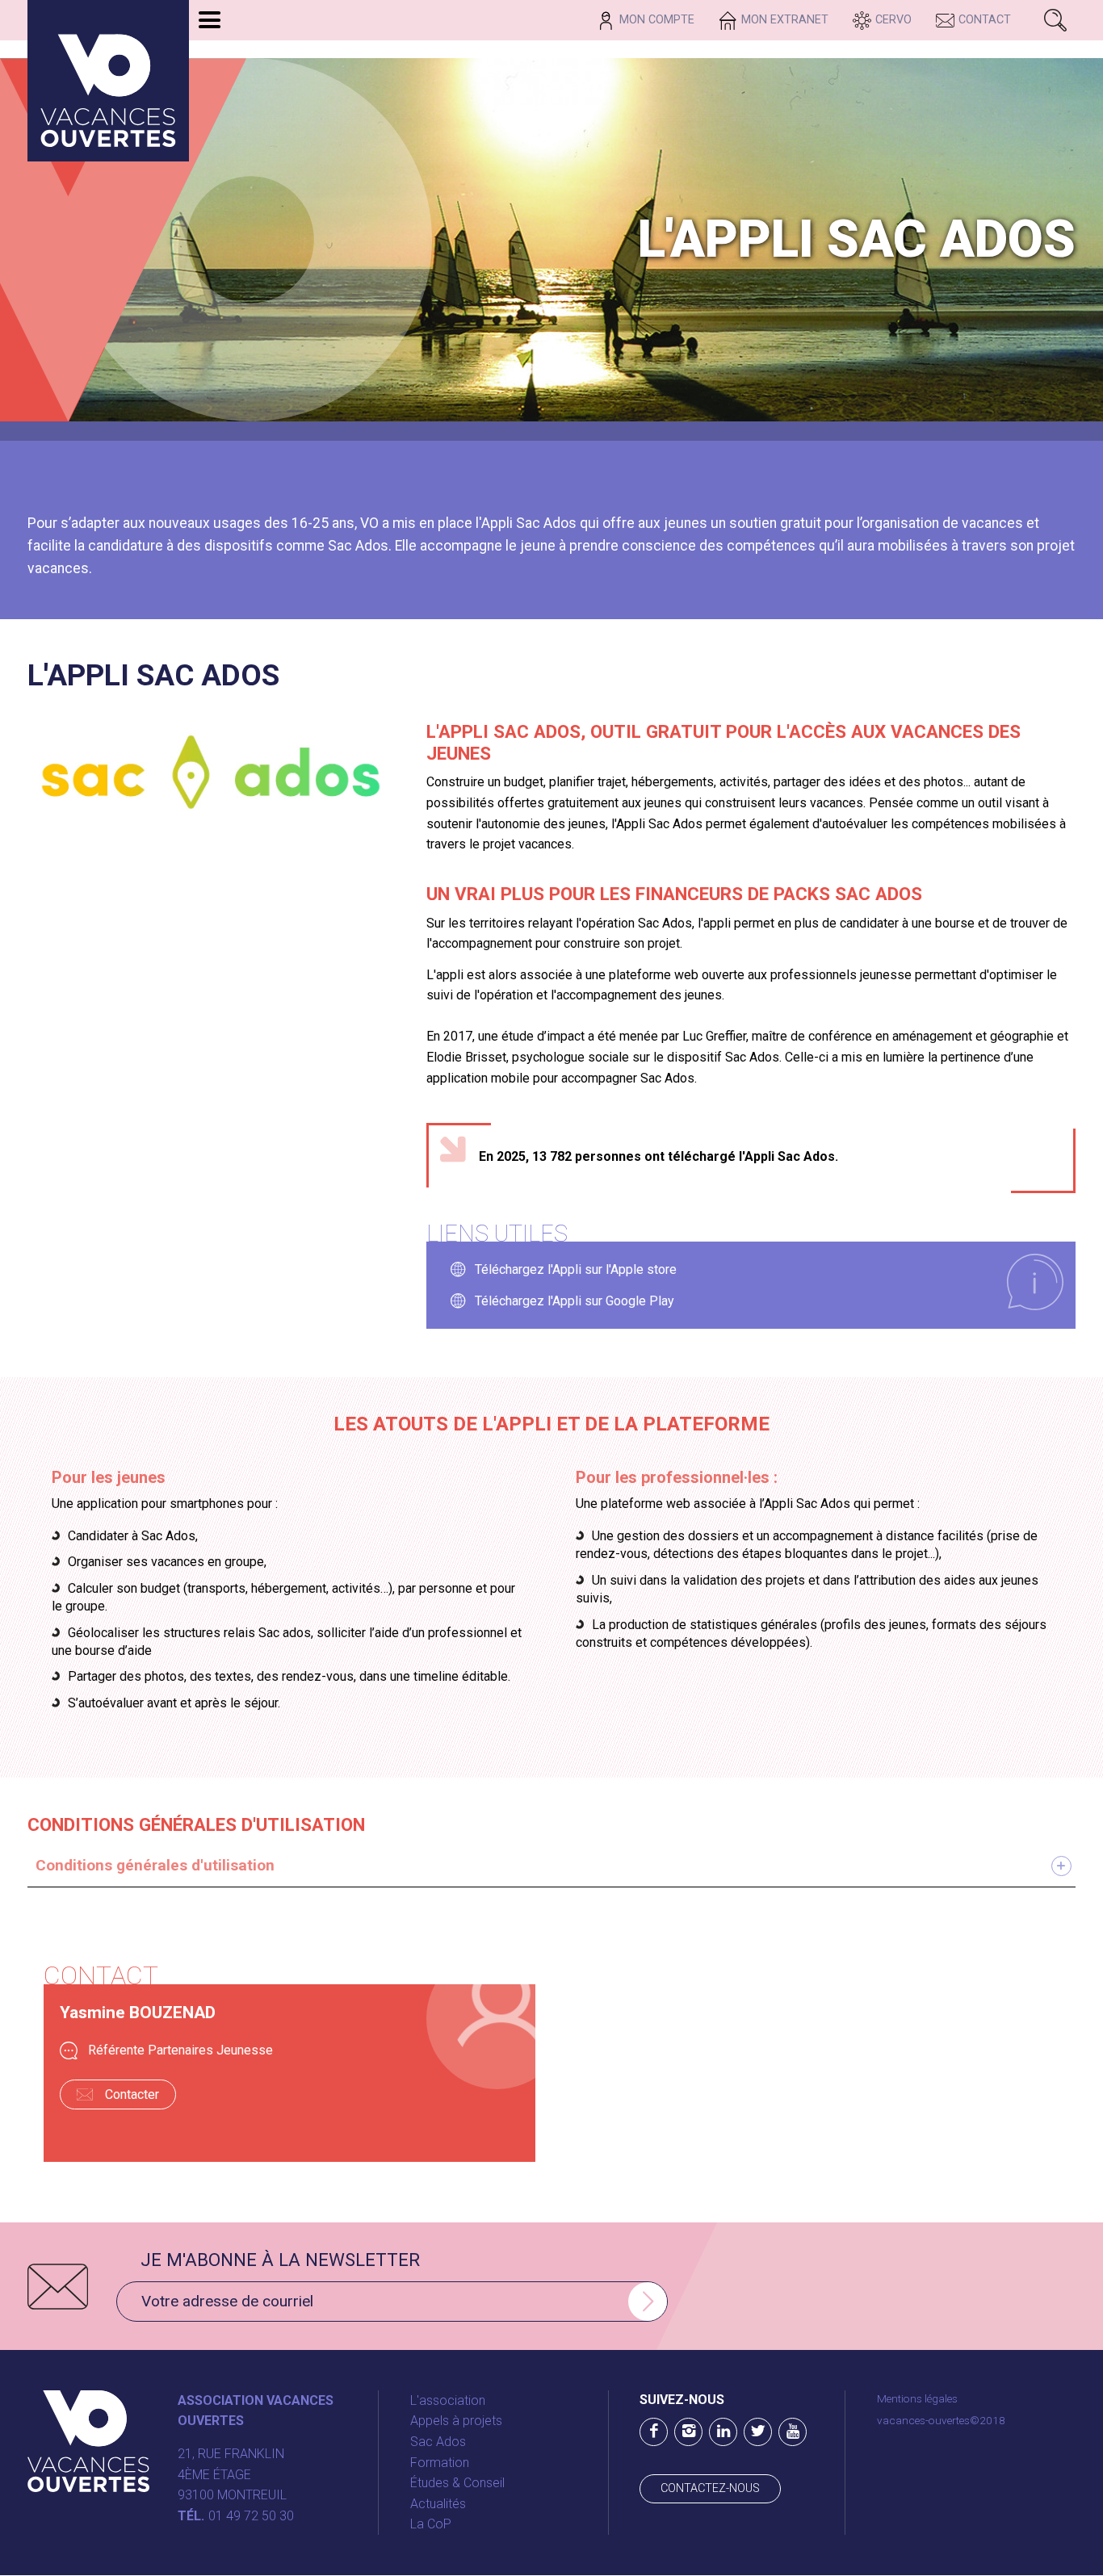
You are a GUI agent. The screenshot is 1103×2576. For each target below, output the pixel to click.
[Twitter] (758, 2432)
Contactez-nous (710, 2488)
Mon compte (657, 20)
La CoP (431, 2524)
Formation (440, 2463)
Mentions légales (917, 2398)
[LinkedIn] (723, 2432)
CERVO (893, 20)
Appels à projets (456, 2421)
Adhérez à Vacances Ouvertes (223, 50)
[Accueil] (108, 81)
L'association (448, 2400)
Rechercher (1055, 20)
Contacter (132, 2094)
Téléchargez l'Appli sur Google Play (575, 1301)
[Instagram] (688, 2432)
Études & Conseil (457, 2483)
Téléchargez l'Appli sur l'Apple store (576, 1269)
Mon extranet (785, 20)
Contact (985, 20)
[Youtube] (793, 2432)
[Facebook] (654, 2432)
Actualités (438, 2504)
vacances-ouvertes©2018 (941, 2420)
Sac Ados (438, 2442)
